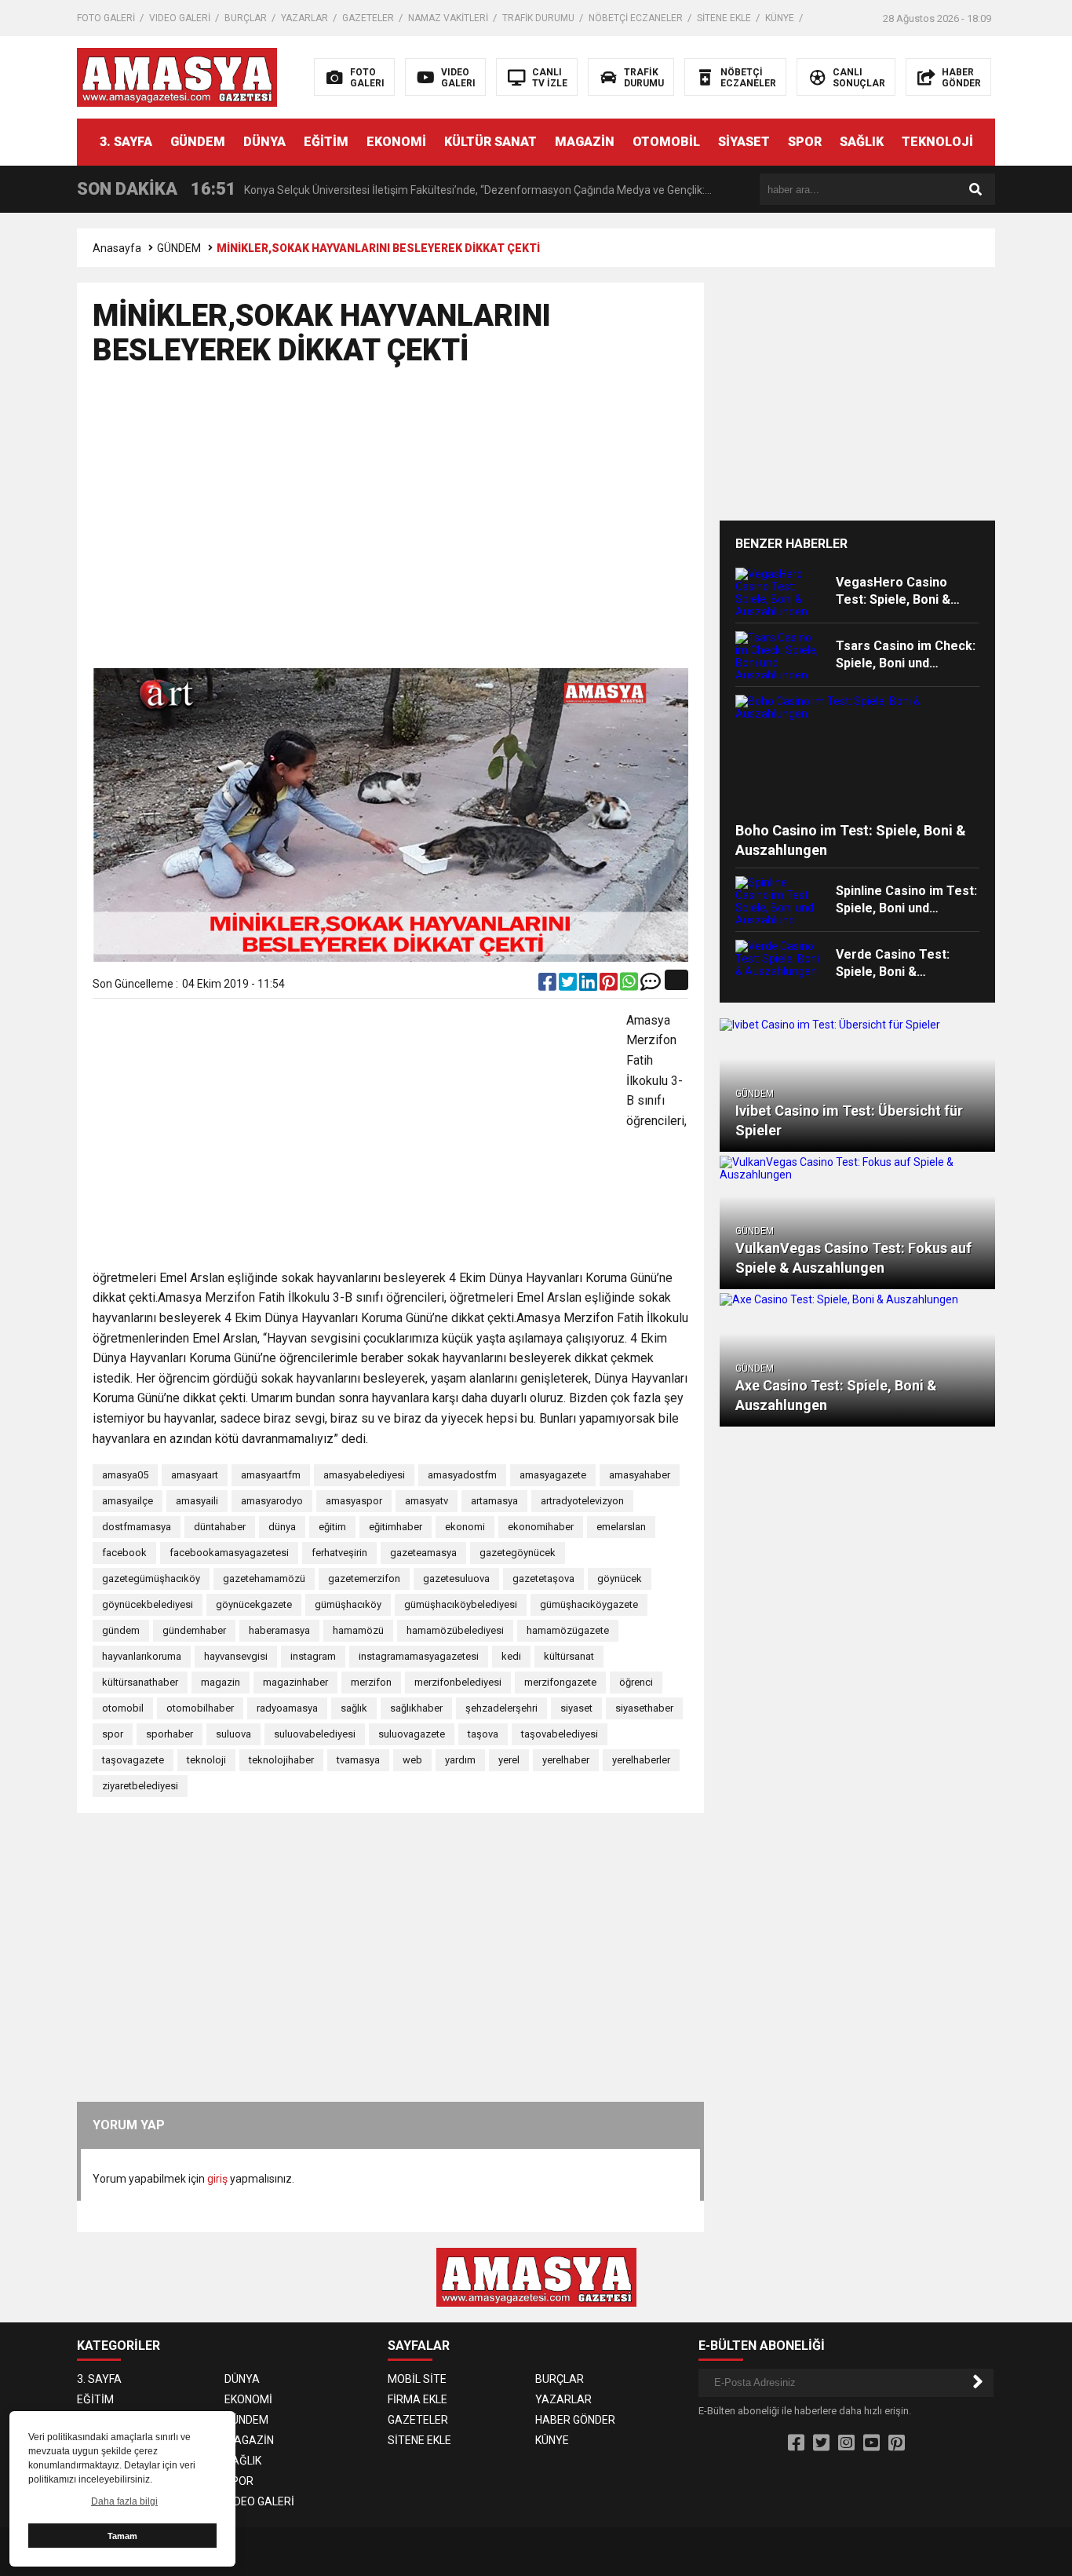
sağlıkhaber (416, 1708)
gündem (121, 1630)
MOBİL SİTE (417, 2379)
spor (113, 1734)
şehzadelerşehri (501, 1708)
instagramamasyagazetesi (419, 1656)
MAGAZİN (585, 142)
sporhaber (170, 1734)
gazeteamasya (423, 1553)
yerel (509, 1760)
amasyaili (197, 1501)
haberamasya (279, 1630)
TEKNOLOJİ (937, 142)
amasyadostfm (462, 1475)
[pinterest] (610, 985)
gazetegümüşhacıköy (151, 1578)
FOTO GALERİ (106, 18)
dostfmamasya (137, 1527)
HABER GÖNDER (575, 2420)
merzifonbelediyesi (458, 1682)
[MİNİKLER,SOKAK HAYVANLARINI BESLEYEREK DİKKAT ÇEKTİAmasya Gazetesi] (177, 76)
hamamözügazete (568, 1630)
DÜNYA (264, 142)
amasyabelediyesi (364, 1475)
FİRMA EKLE (417, 2399)
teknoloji (206, 1760)
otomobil (123, 1708)
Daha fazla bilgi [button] (124, 2501)
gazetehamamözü (264, 1578)
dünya (282, 1527)
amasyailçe (128, 1501)
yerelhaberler (641, 1760)
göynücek (620, 1578)
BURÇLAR (246, 18)
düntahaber (220, 1527)
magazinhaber (295, 1682)
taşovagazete (133, 1760)
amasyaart (195, 1475)
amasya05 (125, 1475)
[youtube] (871, 2443)
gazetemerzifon (364, 1578)
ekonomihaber (541, 1527)
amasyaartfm (271, 1475)
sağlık (354, 1708)
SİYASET (744, 142)
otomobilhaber (200, 1708)
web (412, 1760)
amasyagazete (553, 1475)
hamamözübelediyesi (455, 1630)
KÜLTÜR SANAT (490, 142)
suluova (233, 1734)
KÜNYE (780, 18)
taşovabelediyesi (560, 1734)
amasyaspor (354, 1501)
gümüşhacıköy (348, 1604)
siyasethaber (644, 1708)
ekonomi (465, 1527)
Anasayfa (117, 248)
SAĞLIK (862, 142)
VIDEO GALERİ (180, 18)
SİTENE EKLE (724, 18)
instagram (313, 1656)
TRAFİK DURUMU (538, 18)
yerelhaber (566, 1760)
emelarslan (621, 1527)
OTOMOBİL (666, 142)
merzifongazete (560, 1682)
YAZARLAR (304, 18)
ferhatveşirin (339, 1553)
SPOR (805, 142)
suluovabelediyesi (315, 1734)
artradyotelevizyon (582, 1501)
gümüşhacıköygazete (589, 1604)
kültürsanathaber (140, 1682)
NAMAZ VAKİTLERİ (448, 18)
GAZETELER (368, 18)
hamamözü (358, 1630)
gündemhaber (194, 1630)
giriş (217, 2179)
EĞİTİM (326, 142)
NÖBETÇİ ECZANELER (636, 18)
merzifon (371, 1682)
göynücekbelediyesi (148, 1604)
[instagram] (846, 2443)
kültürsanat (569, 1656)
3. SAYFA (126, 142)
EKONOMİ (396, 142)
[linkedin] (589, 985)
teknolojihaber (281, 1760)
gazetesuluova (456, 1578)
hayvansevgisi (236, 1656)
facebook (124, 1553)
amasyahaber (640, 1475)
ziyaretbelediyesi (140, 1786)
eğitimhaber (396, 1527)
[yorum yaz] (651, 985)
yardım (460, 1760)
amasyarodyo (272, 1501)
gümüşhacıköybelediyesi (461, 1604)
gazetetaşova (543, 1578)
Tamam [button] (122, 2536)
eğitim (332, 1527)
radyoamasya (287, 1708)
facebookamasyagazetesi (229, 1553)
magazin (221, 1682)
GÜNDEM (198, 142)
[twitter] (569, 985)
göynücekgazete (254, 1604)
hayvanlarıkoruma (142, 1656)
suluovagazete (412, 1734)
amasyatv (427, 1501)
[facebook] (549, 985)
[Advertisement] (390, 524)
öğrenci (636, 1682)
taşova (483, 1734)
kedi (511, 1656)
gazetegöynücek (518, 1553)
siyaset (576, 1708)
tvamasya (358, 1760)
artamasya (494, 1501)
